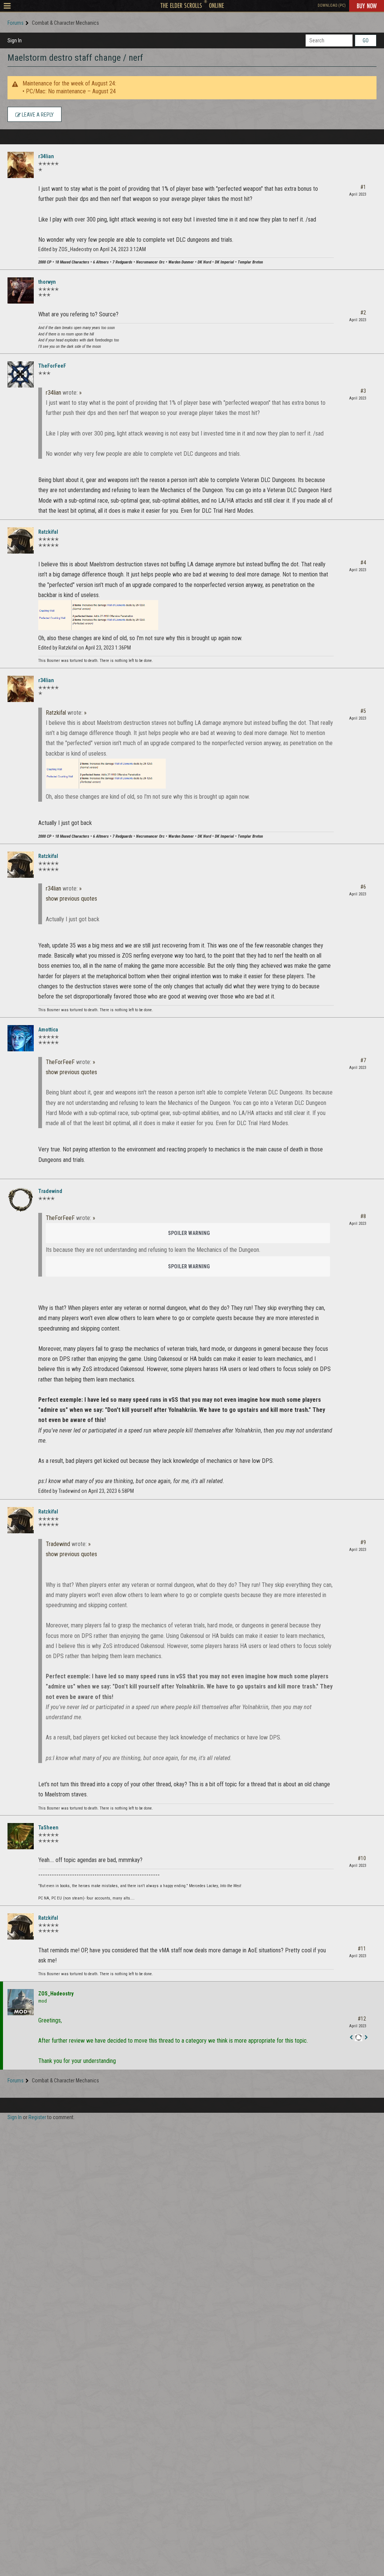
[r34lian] (21, 165)
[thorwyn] (21, 290)
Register (37, 2117)
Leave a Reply (37, 115)
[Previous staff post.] (351, 2038)
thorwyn (47, 282)
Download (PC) (332, 5)
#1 (363, 187)
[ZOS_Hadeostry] (21, 2002)
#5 (363, 711)
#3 (363, 391)
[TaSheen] (21, 1836)
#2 (363, 313)
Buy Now (367, 6)
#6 (363, 887)
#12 (362, 2019)
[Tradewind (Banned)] (21, 1200)
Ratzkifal (48, 532)
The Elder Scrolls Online (192, 5)
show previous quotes (71, 899)
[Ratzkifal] (21, 540)
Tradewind (50, 1191)
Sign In (15, 40)
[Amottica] (21, 1038)
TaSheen (48, 1828)
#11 (362, 1949)
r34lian (46, 156)
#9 (363, 1542)
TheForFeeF (52, 366)
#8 (363, 1216)
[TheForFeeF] (21, 374)
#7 (363, 1060)
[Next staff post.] (366, 2038)
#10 (362, 1858)
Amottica (48, 1030)
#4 (363, 563)
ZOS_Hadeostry (56, 1994)
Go (366, 40)
